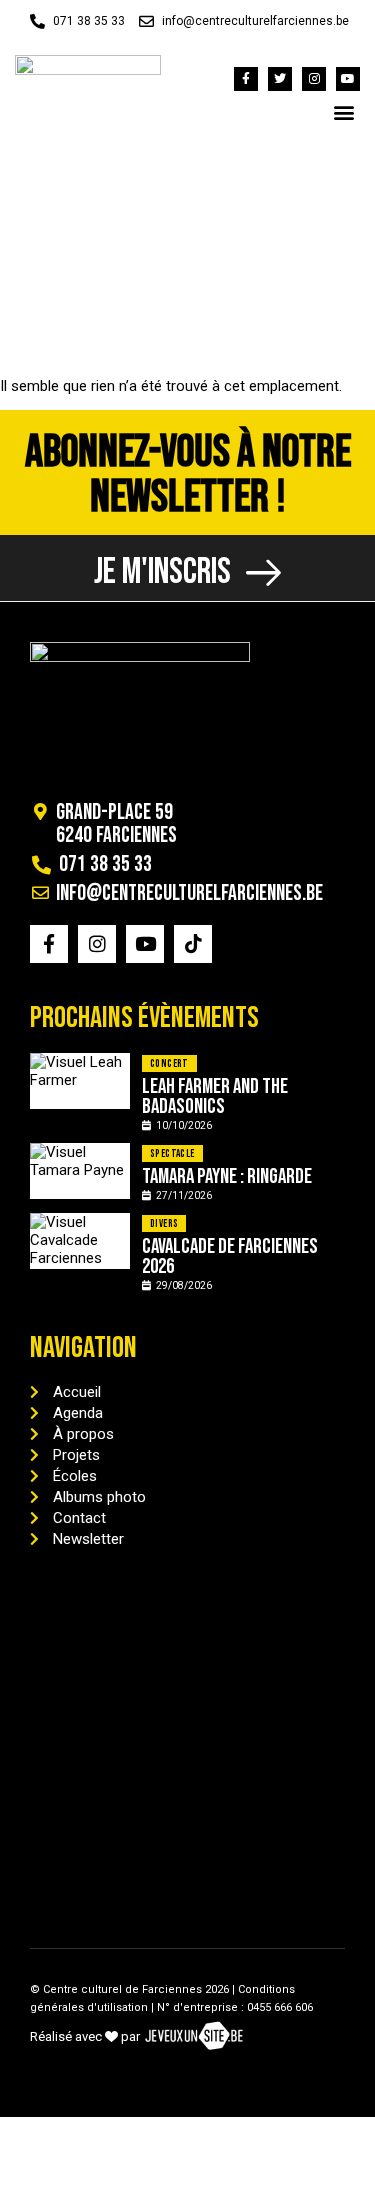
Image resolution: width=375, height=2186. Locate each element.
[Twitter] (280, 79)
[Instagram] (314, 79)
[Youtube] (348, 79)
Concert (169, 1063)
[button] (343, 111)
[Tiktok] (193, 944)
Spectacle (172, 1153)
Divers (164, 1223)
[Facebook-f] (246, 79)
